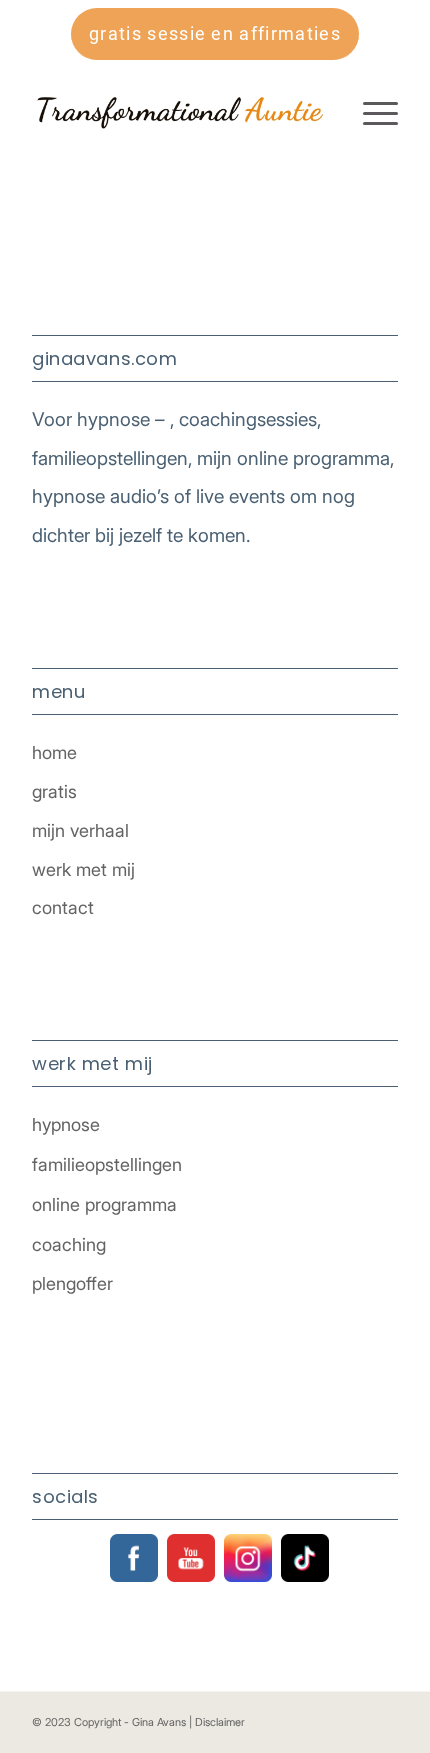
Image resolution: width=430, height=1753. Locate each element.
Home (54, 752)
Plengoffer (72, 1283)
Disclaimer (220, 1722)
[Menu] (370, 111)
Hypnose (66, 1124)
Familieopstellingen (107, 1164)
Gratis (54, 791)
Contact (63, 907)
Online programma (104, 1204)
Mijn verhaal (80, 830)
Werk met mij (83, 869)
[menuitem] (370, 111)
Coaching (69, 1244)
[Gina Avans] (178, 111)
